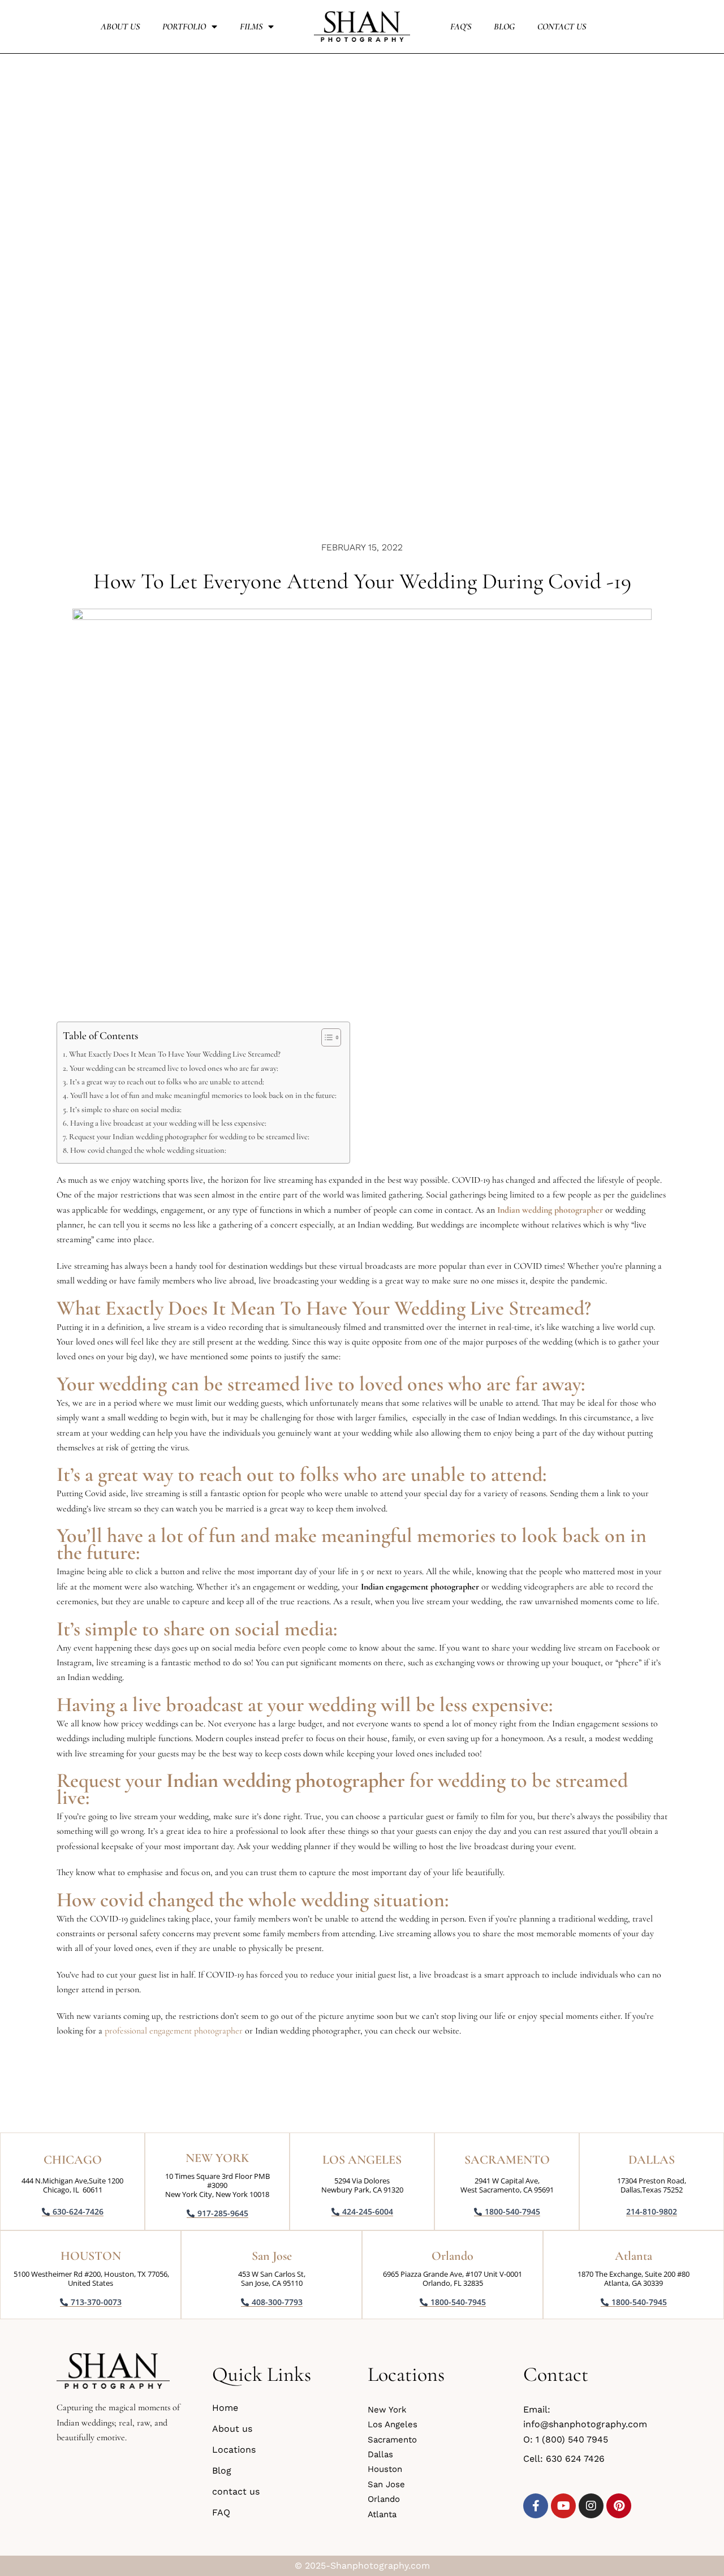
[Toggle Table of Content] (326, 1037)
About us (120, 27)
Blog (504, 27)
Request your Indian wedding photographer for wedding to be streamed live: (190, 1137)
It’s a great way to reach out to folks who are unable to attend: (167, 1082)
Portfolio (184, 27)
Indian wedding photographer (550, 1210)
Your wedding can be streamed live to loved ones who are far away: (174, 1068)
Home (225, 2408)
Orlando (453, 2256)
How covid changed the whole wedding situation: (149, 1150)
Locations (234, 2450)
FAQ (221, 2512)
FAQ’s (461, 27)
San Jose (272, 2256)
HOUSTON (91, 2256)
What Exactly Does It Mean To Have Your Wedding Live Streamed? (176, 1054)
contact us (562, 27)
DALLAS (652, 2160)
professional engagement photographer (174, 2031)
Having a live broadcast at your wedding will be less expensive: (168, 1123)
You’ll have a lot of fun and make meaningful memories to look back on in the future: (204, 1095)
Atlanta (633, 2256)
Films (251, 27)
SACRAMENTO (507, 2160)
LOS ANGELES (362, 2160)
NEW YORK (217, 2158)
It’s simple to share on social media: (126, 1110)
